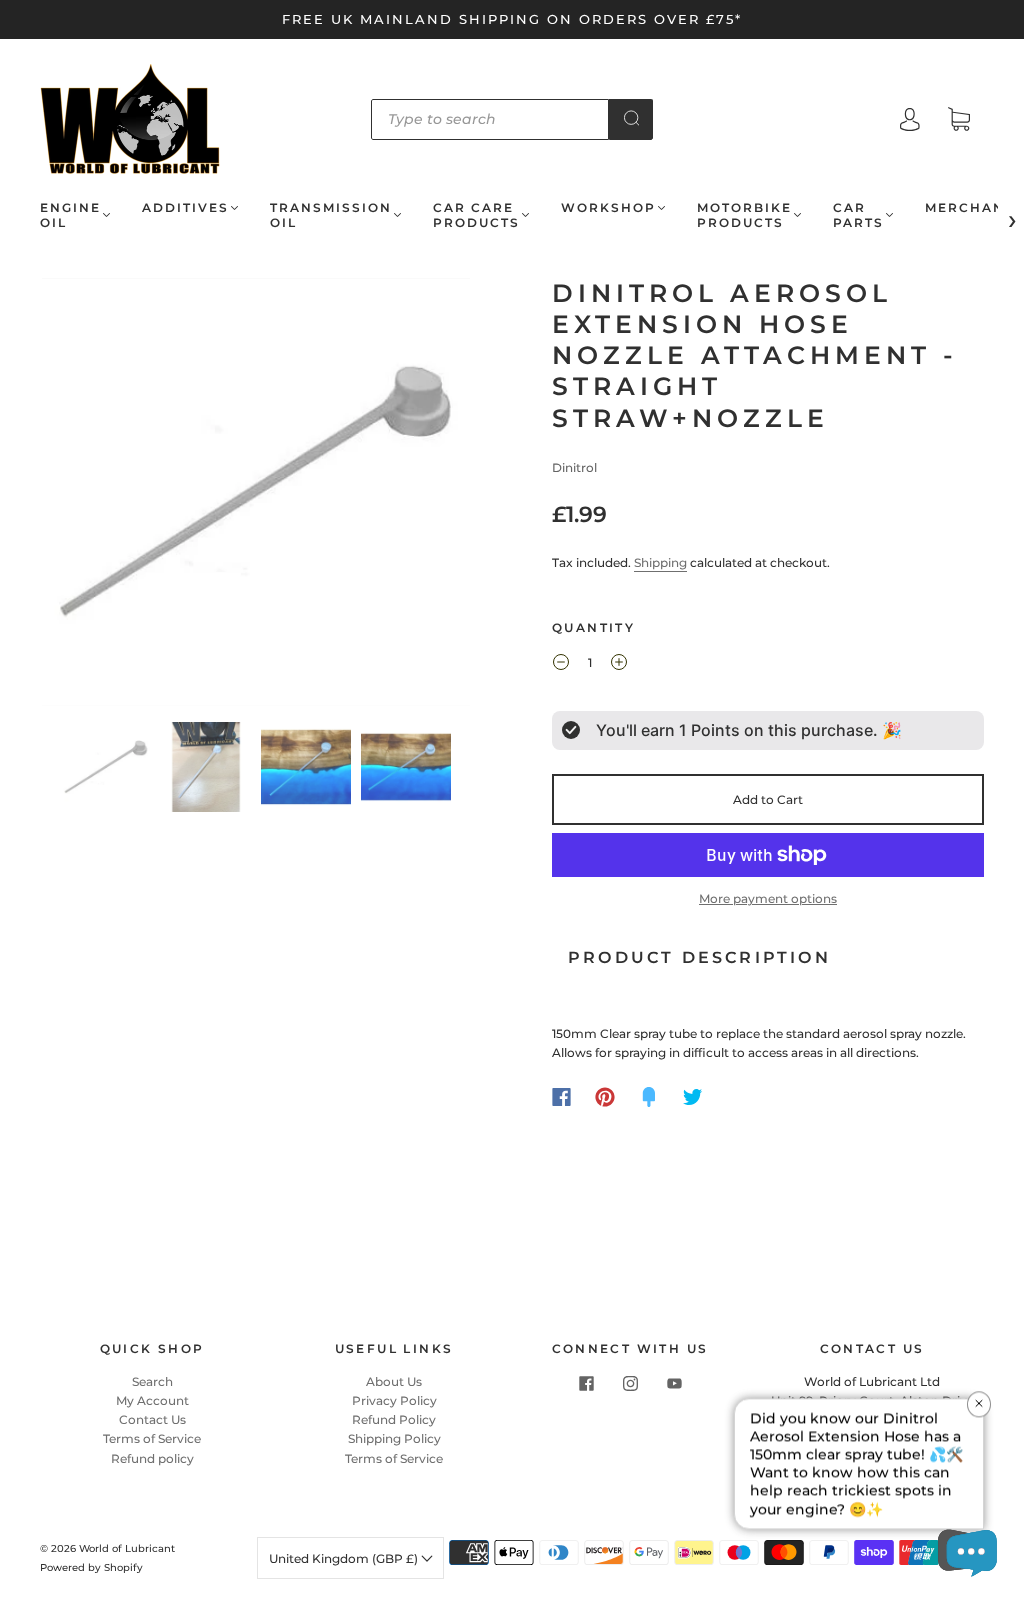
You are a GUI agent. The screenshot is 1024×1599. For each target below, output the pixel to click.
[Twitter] (693, 1097)
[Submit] (631, 118)
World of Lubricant (127, 1548)
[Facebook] (561, 1097)
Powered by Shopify (91, 1567)
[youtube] (674, 1384)
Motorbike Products (744, 215)
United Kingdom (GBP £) (345, 1558)
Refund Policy (394, 1419)
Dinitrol (574, 467)
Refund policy (152, 1458)
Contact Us (152, 1419)
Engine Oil (70, 215)
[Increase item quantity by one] (619, 665)
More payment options (768, 898)
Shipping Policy (394, 1438)
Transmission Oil (331, 215)
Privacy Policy (394, 1400)
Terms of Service (152, 1438)
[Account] (910, 121)
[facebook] (586, 1384)
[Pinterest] (605, 1097)
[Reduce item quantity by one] (561, 665)
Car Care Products (476, 215)
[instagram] (630, 1384)
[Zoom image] (256, 496)
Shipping (660, 562)
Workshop (608, 207)
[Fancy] (649, 1097)
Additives (185, 207)
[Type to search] (490, 119)
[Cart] (959, 121)
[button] (85, 496)
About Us (394, 1381)
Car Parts (858, 215)
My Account (152, 1400)
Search (152, 1381)
